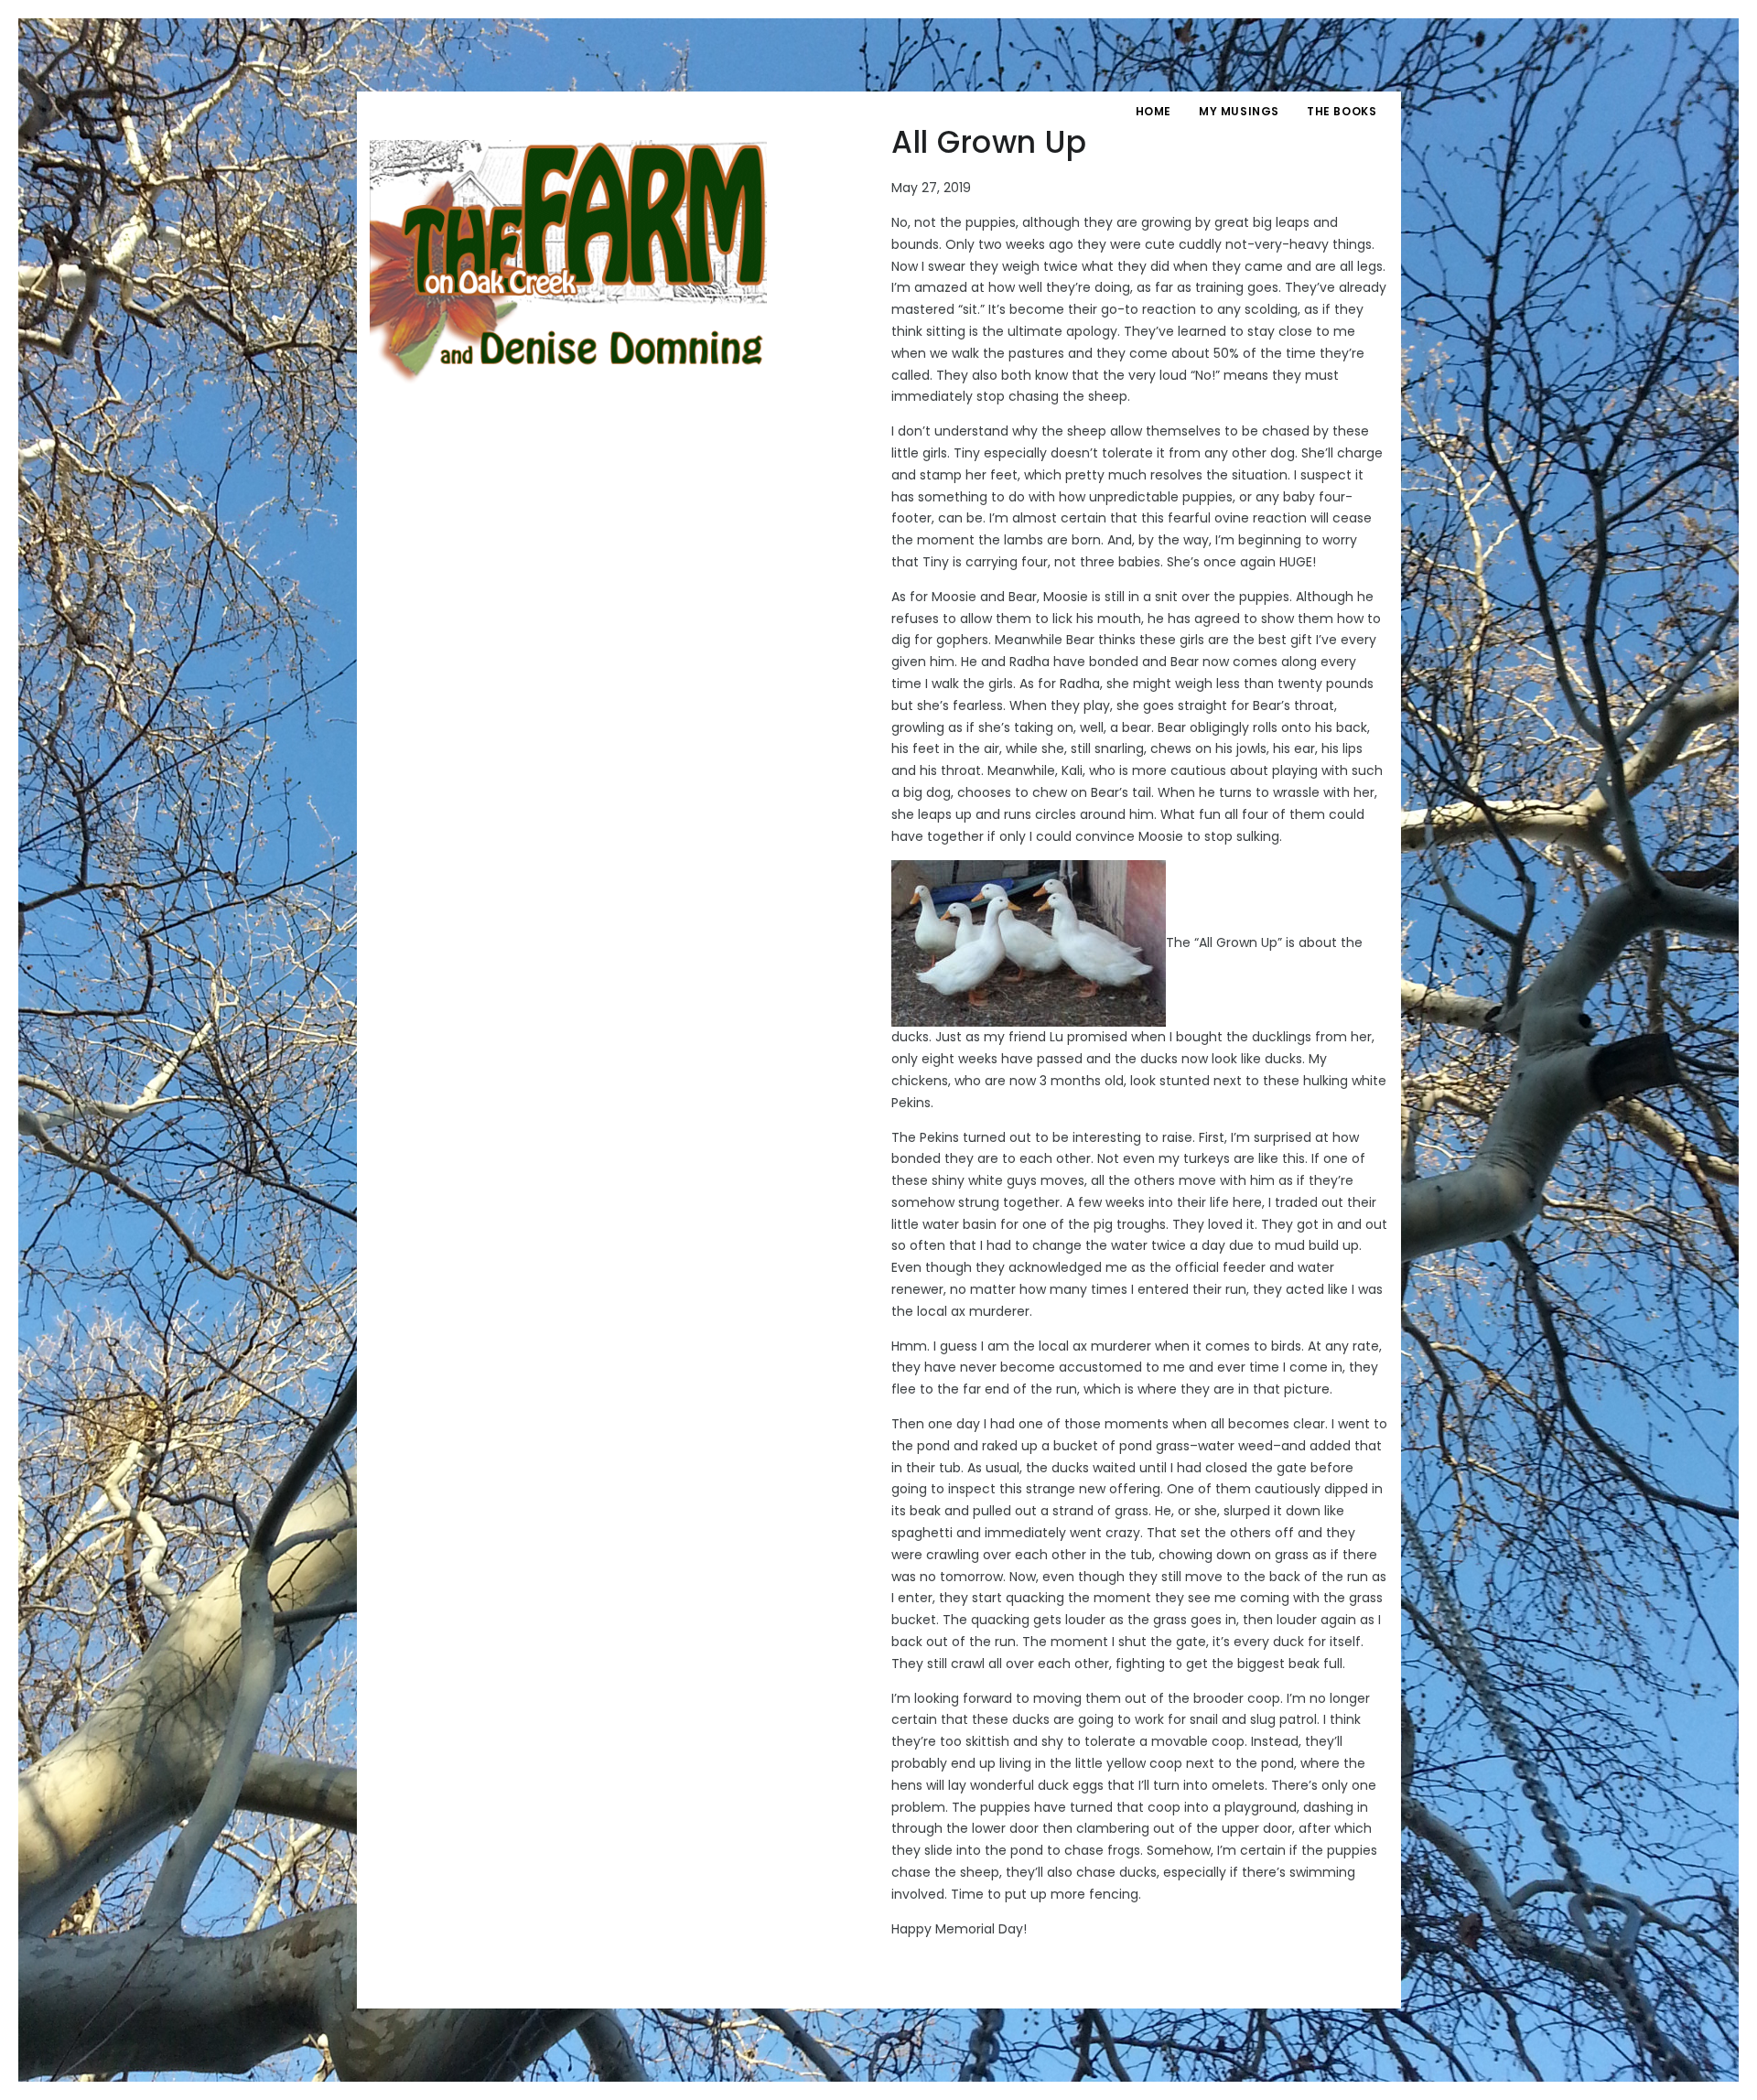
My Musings (1239, 111)
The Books (1342, 111)
